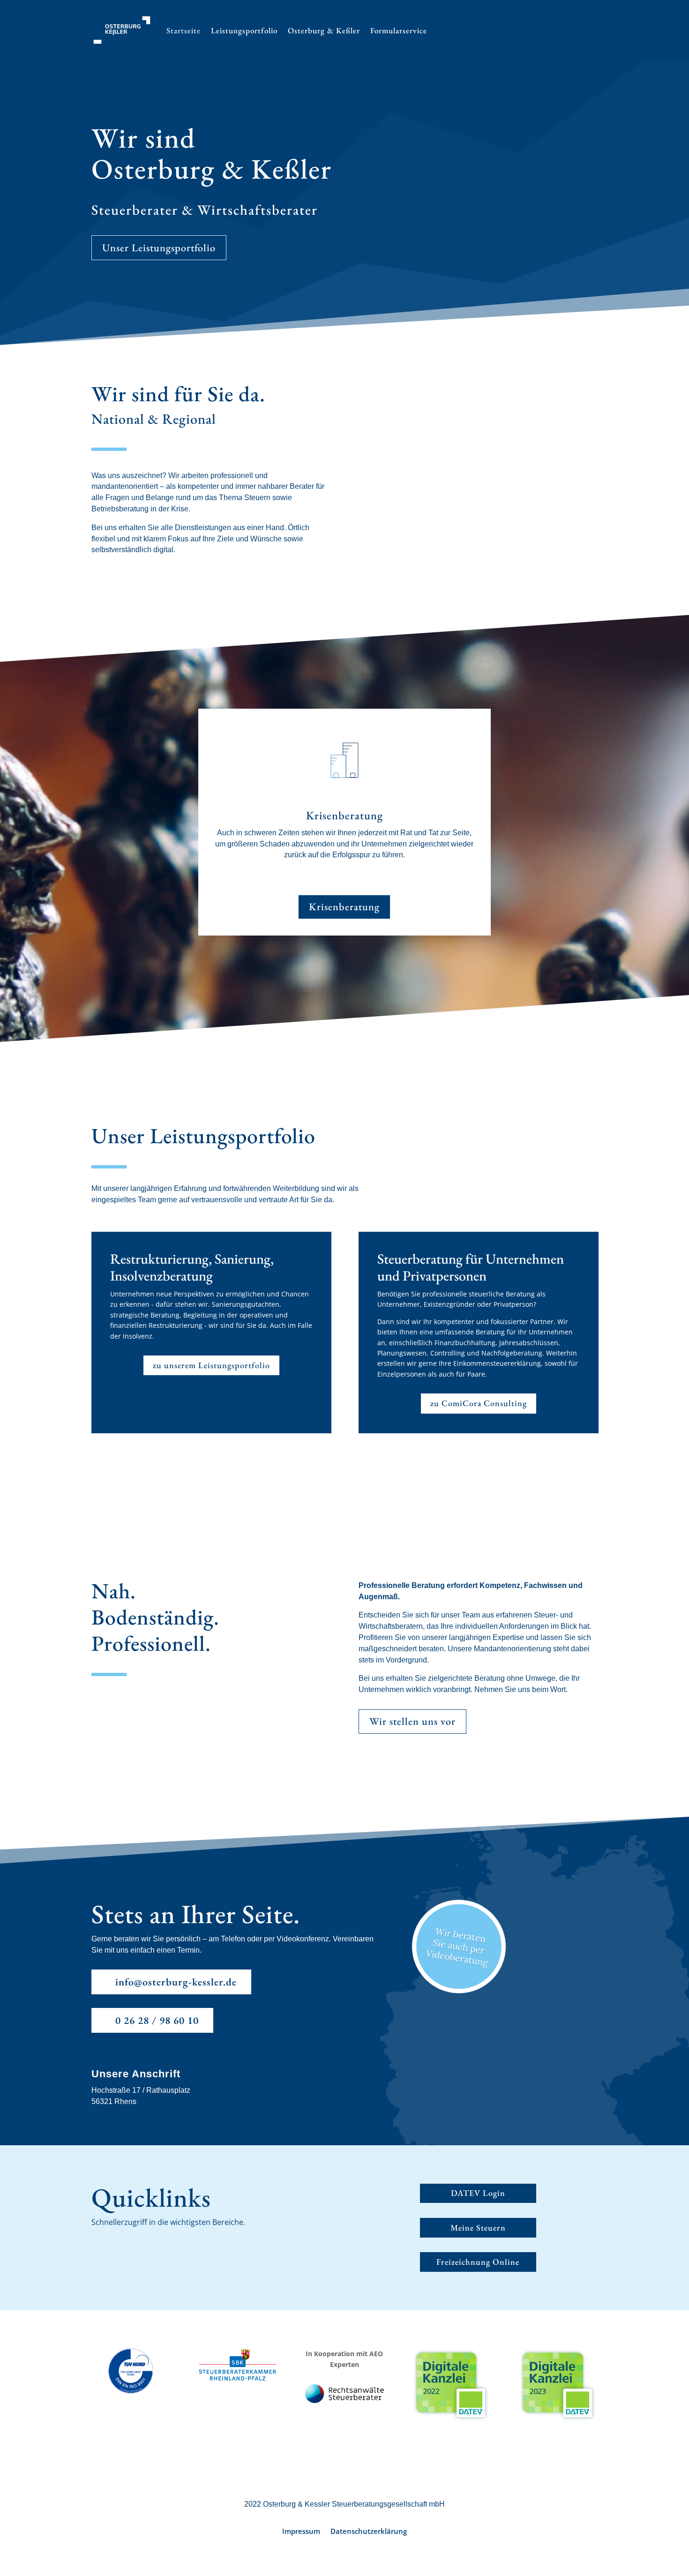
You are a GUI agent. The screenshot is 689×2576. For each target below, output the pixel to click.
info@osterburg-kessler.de (176, 1982)
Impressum (301, 2532)
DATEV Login (478, 2193)
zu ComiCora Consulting (479, 1403)
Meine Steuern (478, 2228)
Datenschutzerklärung (369, 2532)
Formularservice (399, 30)
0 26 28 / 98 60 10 (157, 2020)
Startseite (183, 30)
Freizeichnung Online (478, 2262)
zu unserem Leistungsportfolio (211, 1365)
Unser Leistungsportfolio (159, 248)
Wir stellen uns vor (412, 1721)
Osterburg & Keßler (324, 30)
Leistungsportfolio (244, 30)
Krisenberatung (344, 907)
